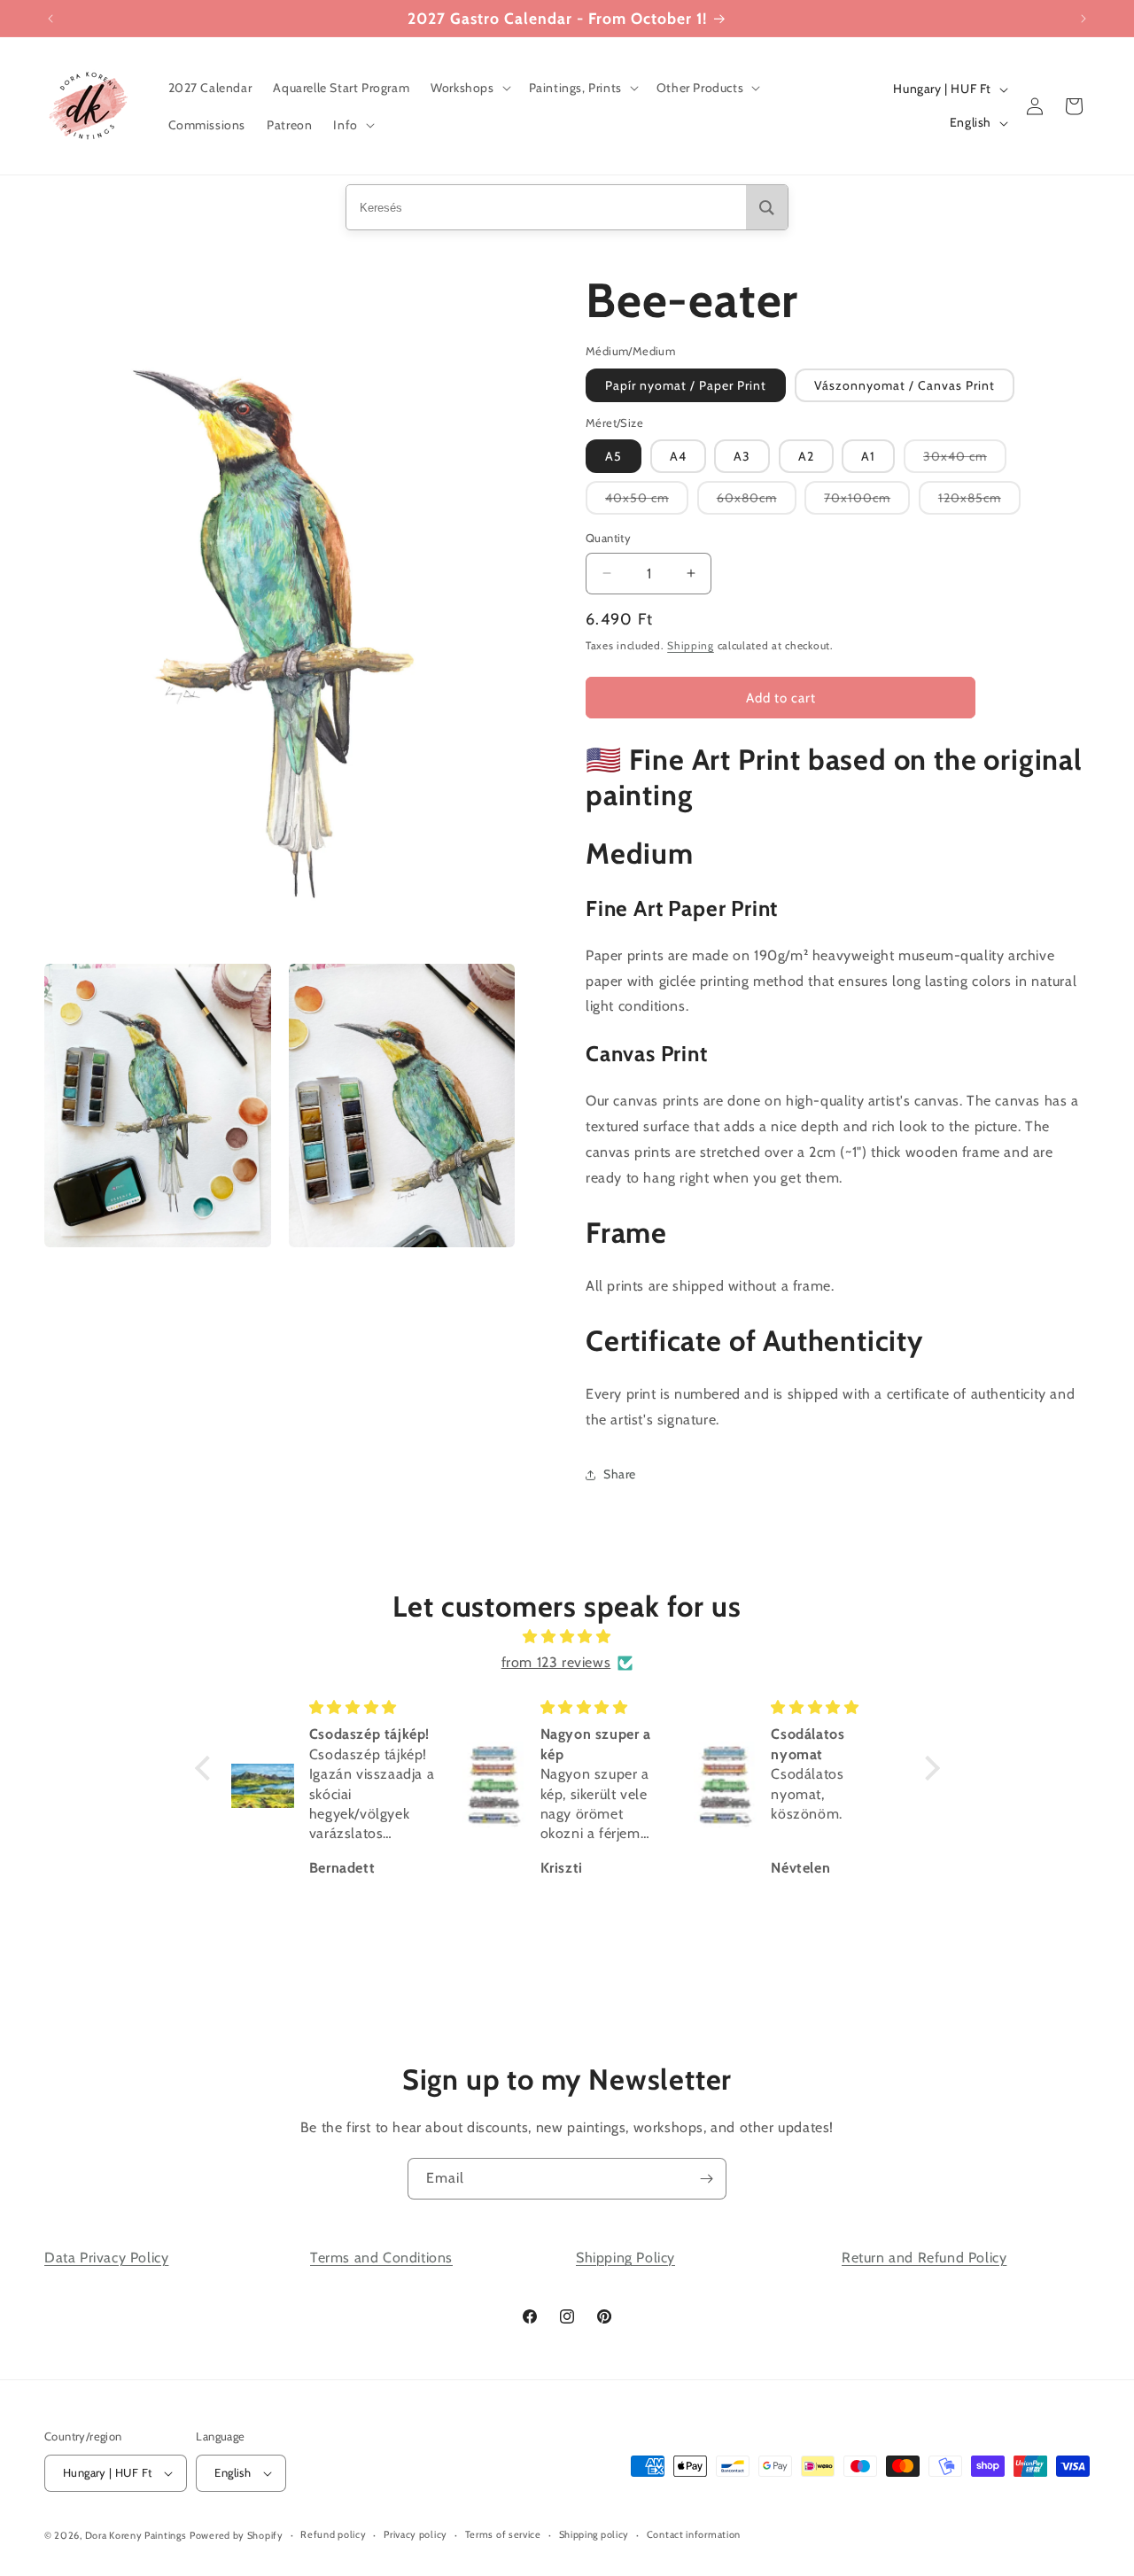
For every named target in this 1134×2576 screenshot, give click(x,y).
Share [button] (620, 1474)
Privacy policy (416, 2534)
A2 (806, 456)
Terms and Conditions (381, 2258)
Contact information (694, 2534)
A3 (742, 456)
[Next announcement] (1084, 19)
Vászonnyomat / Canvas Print (905, 385)
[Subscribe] (706, 2179)
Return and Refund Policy (924, 2258)
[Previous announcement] (50, 19)
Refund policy (333, 2534)
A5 (614, 456)
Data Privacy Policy (106, 2258)
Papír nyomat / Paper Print (686, 385)
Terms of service (503, 2534)
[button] (469, 88)
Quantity (608, 538)
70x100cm (867, 502)
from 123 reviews (556, 1662)
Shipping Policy (625, 2258)
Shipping (691, 645)
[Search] (767, 207)
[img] (567, 1637)
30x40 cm (965, 460)
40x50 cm (647, 502)
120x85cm (979, 502)
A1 (868, 456)
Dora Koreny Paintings (136, 2535)
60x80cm (757, 502)
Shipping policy (594, 2534)
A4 (678, 456)
